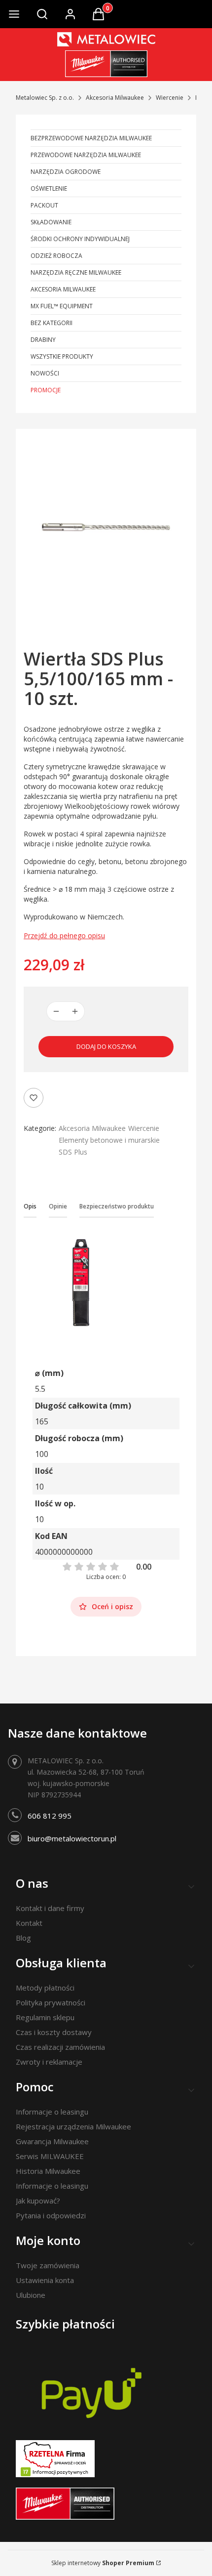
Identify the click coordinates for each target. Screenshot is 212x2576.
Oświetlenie (49, 188)
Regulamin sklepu (45, 2017)
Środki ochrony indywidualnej (80, 239)
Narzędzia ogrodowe (66, 172)
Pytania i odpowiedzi (51, 2215)
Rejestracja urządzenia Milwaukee (73, 2126)
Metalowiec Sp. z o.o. (45, 98)
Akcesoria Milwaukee (115, 98)
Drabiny (43, 340)
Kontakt (29, 1923)
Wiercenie (170, 98)
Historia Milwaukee (48, 2171)
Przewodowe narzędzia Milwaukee (86, 155)
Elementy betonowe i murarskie (109, 1140)
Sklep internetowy (103, 2563)
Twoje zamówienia (48, 2265)
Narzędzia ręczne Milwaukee (76, 272)
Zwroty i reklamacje (49, 2062)
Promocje (46, 390)
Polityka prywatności (51, 2002)
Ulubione (31, 2295)
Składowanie (51, 222)
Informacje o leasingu (52, 2112)
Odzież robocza (56, 256)
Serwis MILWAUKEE (50, 2156)
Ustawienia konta (45, 2280)
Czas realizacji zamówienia (60, 2047)
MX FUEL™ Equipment (62, 306)
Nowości (45, 373)
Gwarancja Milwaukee (52, 2141)
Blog (23, 1938)
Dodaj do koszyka (106, 1046)
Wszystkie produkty (62, 356)
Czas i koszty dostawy (54, 2032)
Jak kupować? (38, 2201)
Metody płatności (45, 1988)
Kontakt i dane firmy (50, 1908)
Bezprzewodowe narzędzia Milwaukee (91, 138)
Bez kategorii (52, 323)
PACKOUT (44, 205)
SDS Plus (73, 1152)
